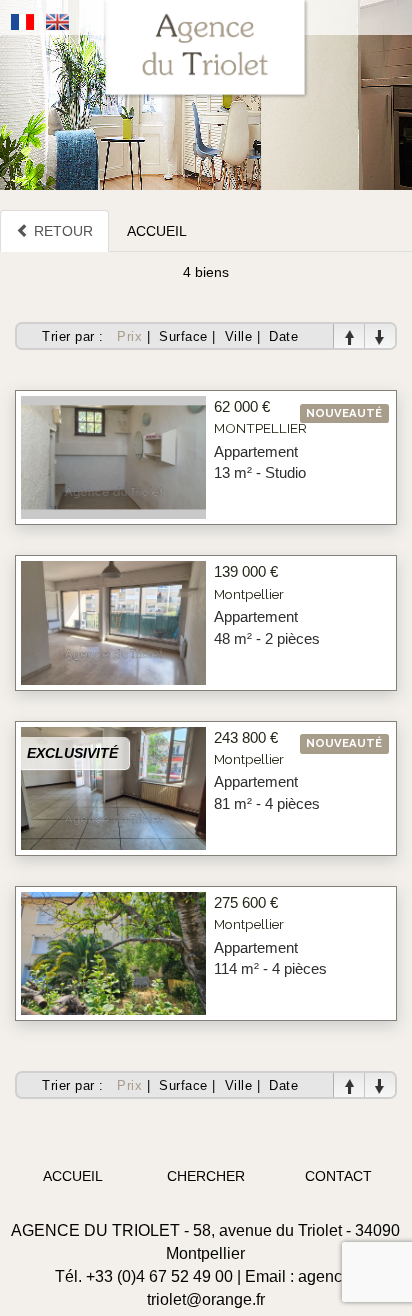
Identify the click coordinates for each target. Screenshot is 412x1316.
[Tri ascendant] (349, 336)
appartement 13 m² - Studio (260, 462)
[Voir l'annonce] (113, 456)
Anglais (58, 22)
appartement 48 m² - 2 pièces (267, 627)
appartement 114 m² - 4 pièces (270, 958)
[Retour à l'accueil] (206, 49)
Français (23, 22)
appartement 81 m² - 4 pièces (267, 792)
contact (338, 1176)
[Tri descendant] (380, 336)
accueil (73, 1176)
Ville (239, 336)
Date (283, 336)
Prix (129, 336)
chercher (206, 1176)
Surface (183, 336)
